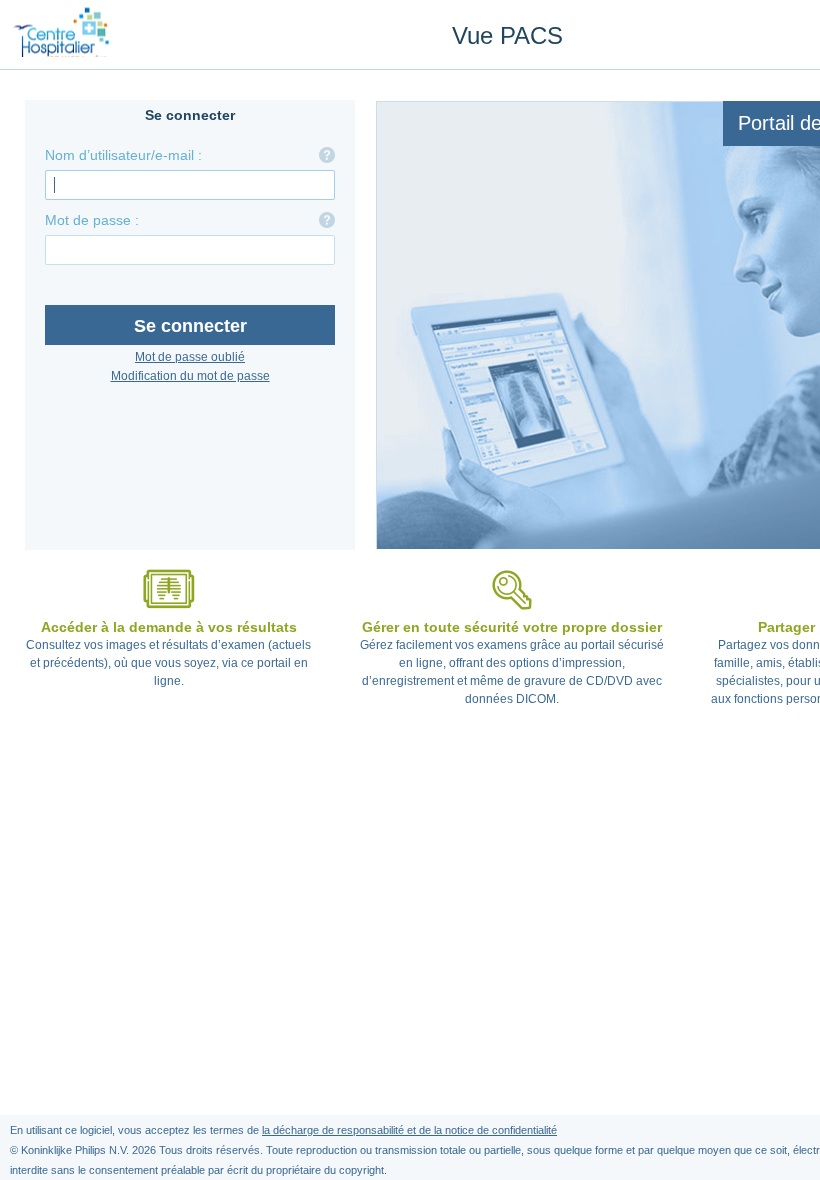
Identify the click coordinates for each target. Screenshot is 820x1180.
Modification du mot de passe (190, 376)
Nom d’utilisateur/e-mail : (123, 155)
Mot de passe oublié (190, 357)
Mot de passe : (92, 220)
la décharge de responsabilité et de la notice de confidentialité (409, 1130)
